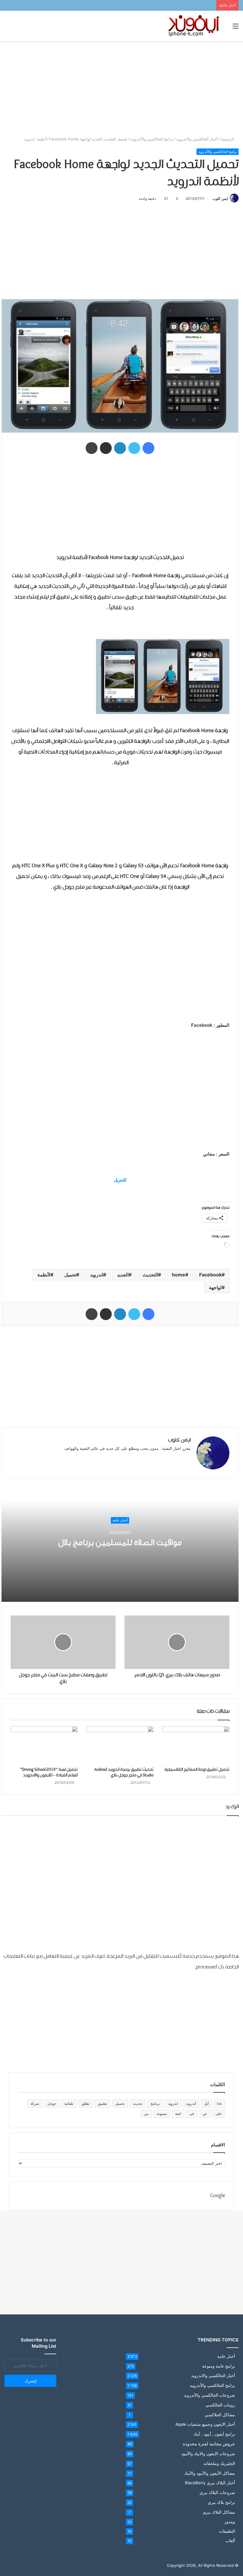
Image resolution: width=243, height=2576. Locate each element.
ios (219, 2103)
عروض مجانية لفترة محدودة (209, 2444)
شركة (35, 2103)
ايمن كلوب (220, 198)
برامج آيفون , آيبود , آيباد (214, 2434)
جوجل (52, 2103)
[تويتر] (134, 448)
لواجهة (215, 1287)
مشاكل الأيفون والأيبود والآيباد (210, 2473)
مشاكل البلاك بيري (219, 2512)
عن (205, 2114)
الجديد (123, 1275)
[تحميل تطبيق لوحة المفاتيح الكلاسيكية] (196, 1745)
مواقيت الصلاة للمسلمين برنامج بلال (120, 1543)
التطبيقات (227, 2531)
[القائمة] (236, 28)
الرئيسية (228, 139)
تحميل (70, 1275)
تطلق (85, 2103)
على (219, 2114)
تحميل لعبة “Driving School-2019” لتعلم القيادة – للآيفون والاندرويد (49, 1772)
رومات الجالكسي (220, 2405)
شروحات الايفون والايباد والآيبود (208, 2454)
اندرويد (97, 1275)
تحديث (138, 2103)
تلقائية (69, 2103)
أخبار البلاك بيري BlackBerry (210, 2483)
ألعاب (230, 2541)
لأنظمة (44, 1275)
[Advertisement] (121, 88)
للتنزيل (120, 1180)
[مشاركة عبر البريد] (106, 448)
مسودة (162, 2114)
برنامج (155, 2103)
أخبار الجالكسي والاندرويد (197, 139)
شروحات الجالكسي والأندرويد (209, 2395)
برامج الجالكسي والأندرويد (152, 139)
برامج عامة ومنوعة (219, 2366)
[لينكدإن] (120, 448)
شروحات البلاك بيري (217, 2492)
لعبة (178, 2114)
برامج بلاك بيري (221, 2502)
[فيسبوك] (148, 448)
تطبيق (102, 2103)
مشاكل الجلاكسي (220, 2415)
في (192, 2114)
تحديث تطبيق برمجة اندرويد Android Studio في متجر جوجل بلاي (124, 1772)
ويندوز (230, 2522)
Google (218, 2196)
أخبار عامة (120, 1520)
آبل (206, 2103)
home (179, 1275)
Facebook (210, 1275)
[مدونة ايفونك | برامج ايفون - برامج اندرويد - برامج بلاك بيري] (194, 26)
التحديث (150, 1275)
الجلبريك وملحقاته (219, 2463)
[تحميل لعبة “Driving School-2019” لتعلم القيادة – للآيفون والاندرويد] (44, 1745)
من (146, 2114)
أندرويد (191, 2103)
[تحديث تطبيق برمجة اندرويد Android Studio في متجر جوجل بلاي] (120, 1745)
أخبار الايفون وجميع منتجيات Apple (205, 2424)
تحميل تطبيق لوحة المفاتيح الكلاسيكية (197, 1770)
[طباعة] (92, 448)
